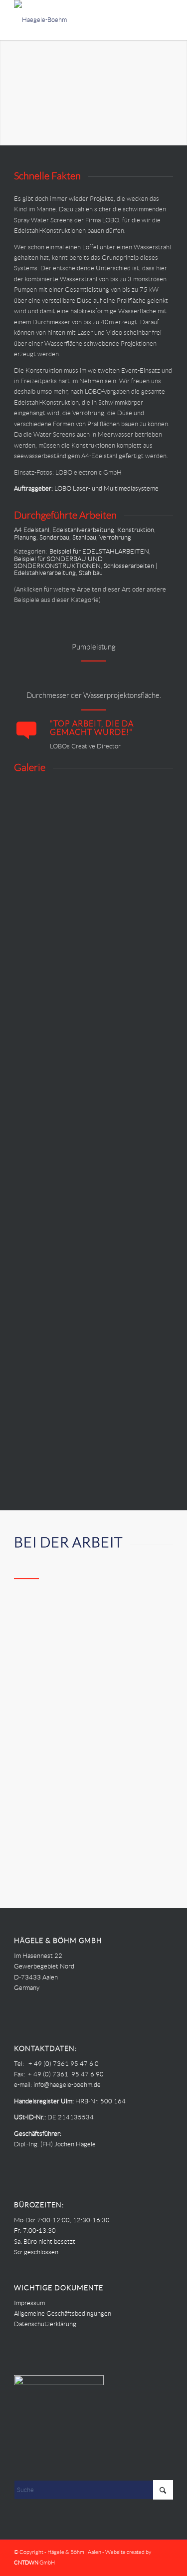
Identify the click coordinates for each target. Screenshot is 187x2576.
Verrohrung (115, 537)
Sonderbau (54, 537)
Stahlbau (84, 537)
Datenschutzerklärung (45, 2324)
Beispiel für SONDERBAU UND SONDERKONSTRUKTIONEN (58, 562)
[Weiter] (178, 92)
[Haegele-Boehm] (78, 20)
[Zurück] (9, 92)
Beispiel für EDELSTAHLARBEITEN (99, 551)
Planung (25, 537)
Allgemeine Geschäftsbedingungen (63, 2313)
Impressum (29, 2303)
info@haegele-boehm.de (67, 2085)
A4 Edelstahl (32, 530)
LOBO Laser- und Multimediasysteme (106, 488)
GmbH (34, 2563)
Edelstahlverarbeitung (83, 530)
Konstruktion (136, 530)
